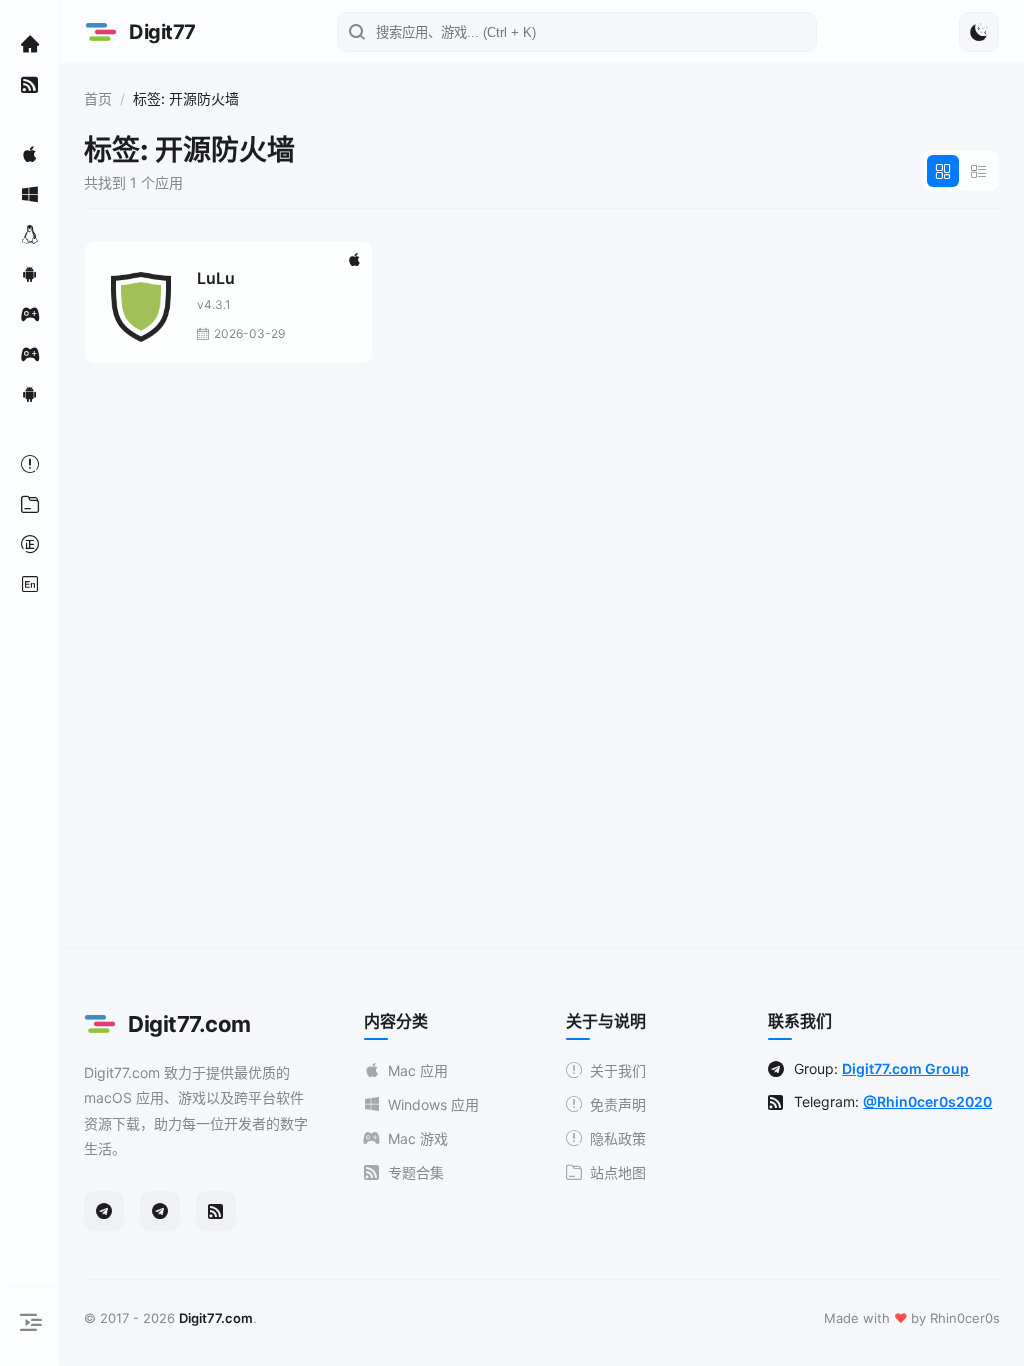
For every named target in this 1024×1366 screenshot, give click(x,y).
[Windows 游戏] (30, 354)
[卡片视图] (943, 171)
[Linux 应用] (30, 234)
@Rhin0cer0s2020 (927, 1101)
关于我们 (618, 1070)
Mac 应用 (418, 1070)
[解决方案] (30, 464)
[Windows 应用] (30, 194)
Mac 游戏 (418, 1138)
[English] (30, 584)
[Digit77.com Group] (160, 1211)
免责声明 (618, 1104)
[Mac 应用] (30, 154)
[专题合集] (30, 84)
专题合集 (416, 1172)
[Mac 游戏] (30, 314)
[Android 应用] (30, 274)
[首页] (30, 44)
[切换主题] (979, 32)
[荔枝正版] (30, 544)
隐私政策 (618, 1138)
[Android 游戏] (30, 394)
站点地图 (618, 1172)
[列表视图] (979, 171)
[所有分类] (30, 504)
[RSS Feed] (216, 1211)
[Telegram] (104, 1211)
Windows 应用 (433, 1104)
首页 (98, 98)
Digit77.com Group (905, 1068)
